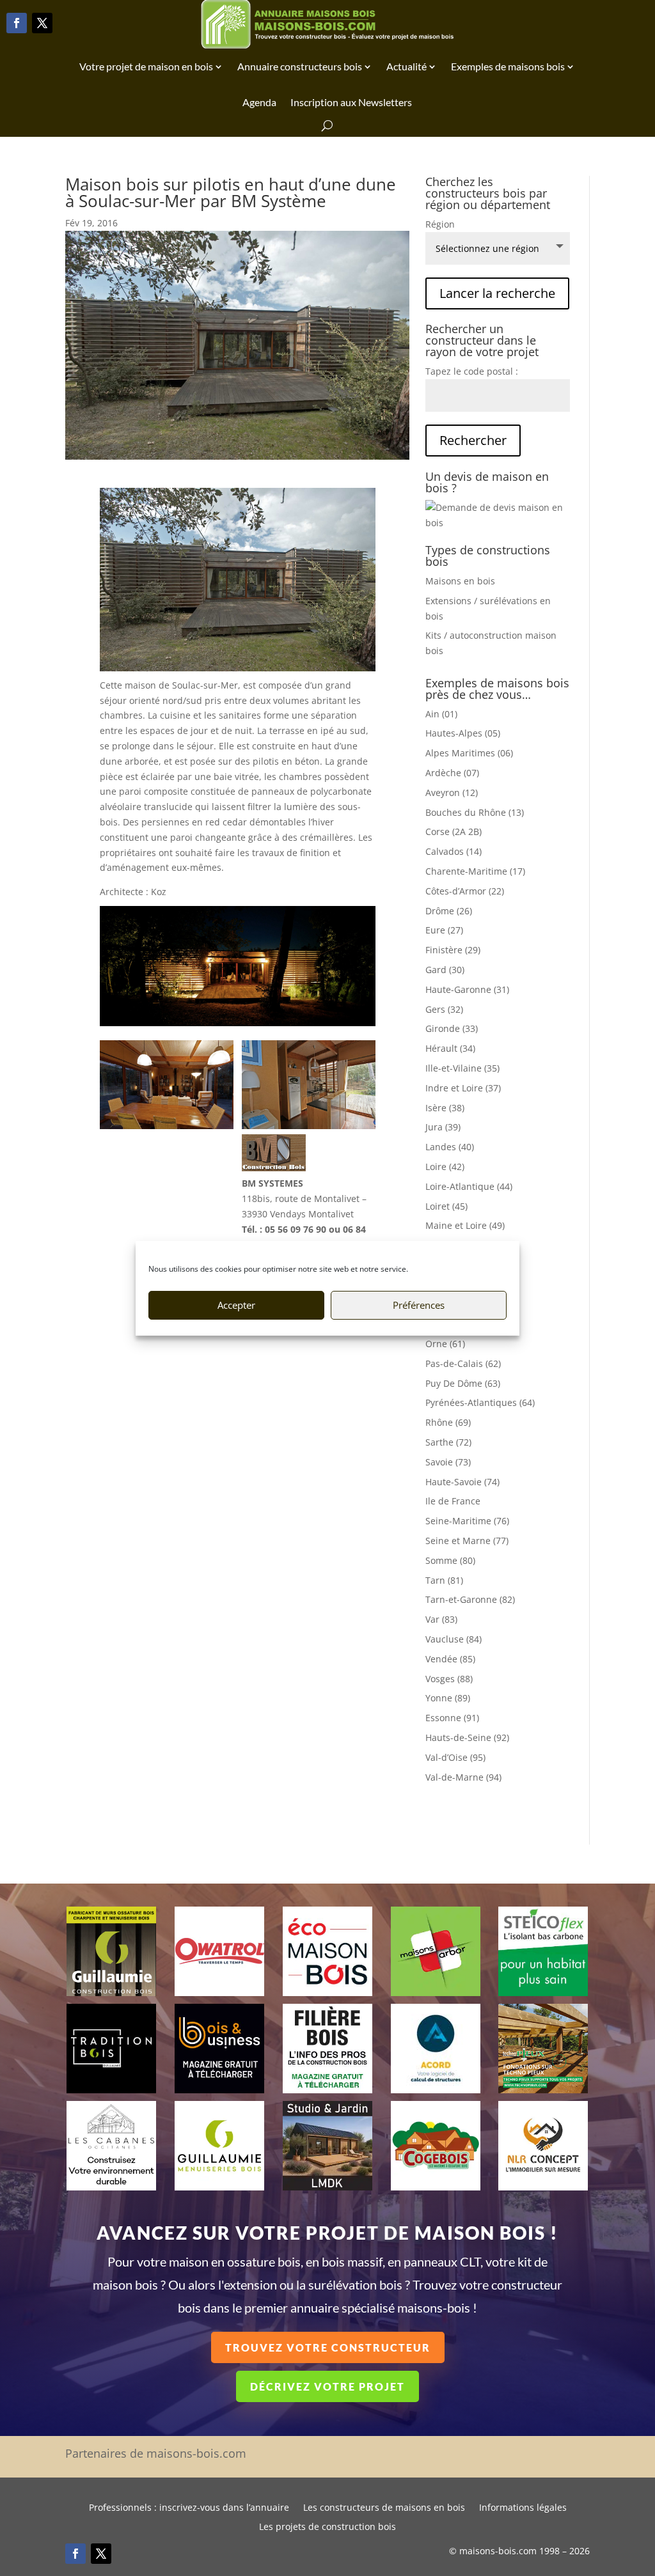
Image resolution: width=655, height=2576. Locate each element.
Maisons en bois (460, 581)
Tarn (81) (444, 1580)
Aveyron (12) (452, 792)
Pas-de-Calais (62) (463, 1363)
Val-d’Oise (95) (455, 1757)
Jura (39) (443, 1127)
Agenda (259, 102)
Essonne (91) (452, 1718)
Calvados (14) (454, 851)
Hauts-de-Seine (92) (467, 1737)
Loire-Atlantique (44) (469, 1186)
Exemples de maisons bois (508, 66)
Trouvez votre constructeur (328, 2347)
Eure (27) (444, 930)
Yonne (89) (448, 1698)
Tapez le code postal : (472, 371)
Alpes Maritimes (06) (469, 753)
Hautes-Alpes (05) (463, 733)
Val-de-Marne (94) (463, 1777)
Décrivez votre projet (327, 2386)
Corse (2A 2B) (454, 831)
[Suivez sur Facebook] (17, 23)
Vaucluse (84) (454, 1639)
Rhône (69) (448, 1422)
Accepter (236, 1305)
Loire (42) (445, 1167)
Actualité (406, 66)
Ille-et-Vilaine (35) (462, 1068)
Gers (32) (444, 1009)
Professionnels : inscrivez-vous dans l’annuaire (189, 2508)
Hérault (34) (450, 1048)
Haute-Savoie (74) (462, 1482)
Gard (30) (445, 970)
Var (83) (441, 1619)
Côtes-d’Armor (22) (465, 891)
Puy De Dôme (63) (463, 1383)
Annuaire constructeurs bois (300, 66)
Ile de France (453, 1501)
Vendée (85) (450, 1659)
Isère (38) (445, 1108)
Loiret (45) (446, 1206)
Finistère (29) (453, 950)
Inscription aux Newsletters (351, 102)
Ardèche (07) (452, 773)
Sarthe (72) (448, 1442)
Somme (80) (450, 1560)
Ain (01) (441, 714)
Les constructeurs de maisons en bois (384, 2508)
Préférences (419, 1305)
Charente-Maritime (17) (475, 871)
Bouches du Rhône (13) (475, 812)
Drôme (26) (449, 911)
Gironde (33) (452, 1028)
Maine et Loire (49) (465, 1225)
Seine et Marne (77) (467, 1541)
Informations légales (523, 2508)
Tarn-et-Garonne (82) (470, 1599)
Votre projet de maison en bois (146, 66)
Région (440, 224)
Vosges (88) (449, 1679)
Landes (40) (450, 1147)
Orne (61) (445, 1344)
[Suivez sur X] (42, 23)
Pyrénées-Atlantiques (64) (480, 1402)
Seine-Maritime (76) (467, 1521)
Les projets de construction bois (327, 2527)
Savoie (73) (448, 1462)
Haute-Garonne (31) (467, 989)
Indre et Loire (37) (463, 1088)
